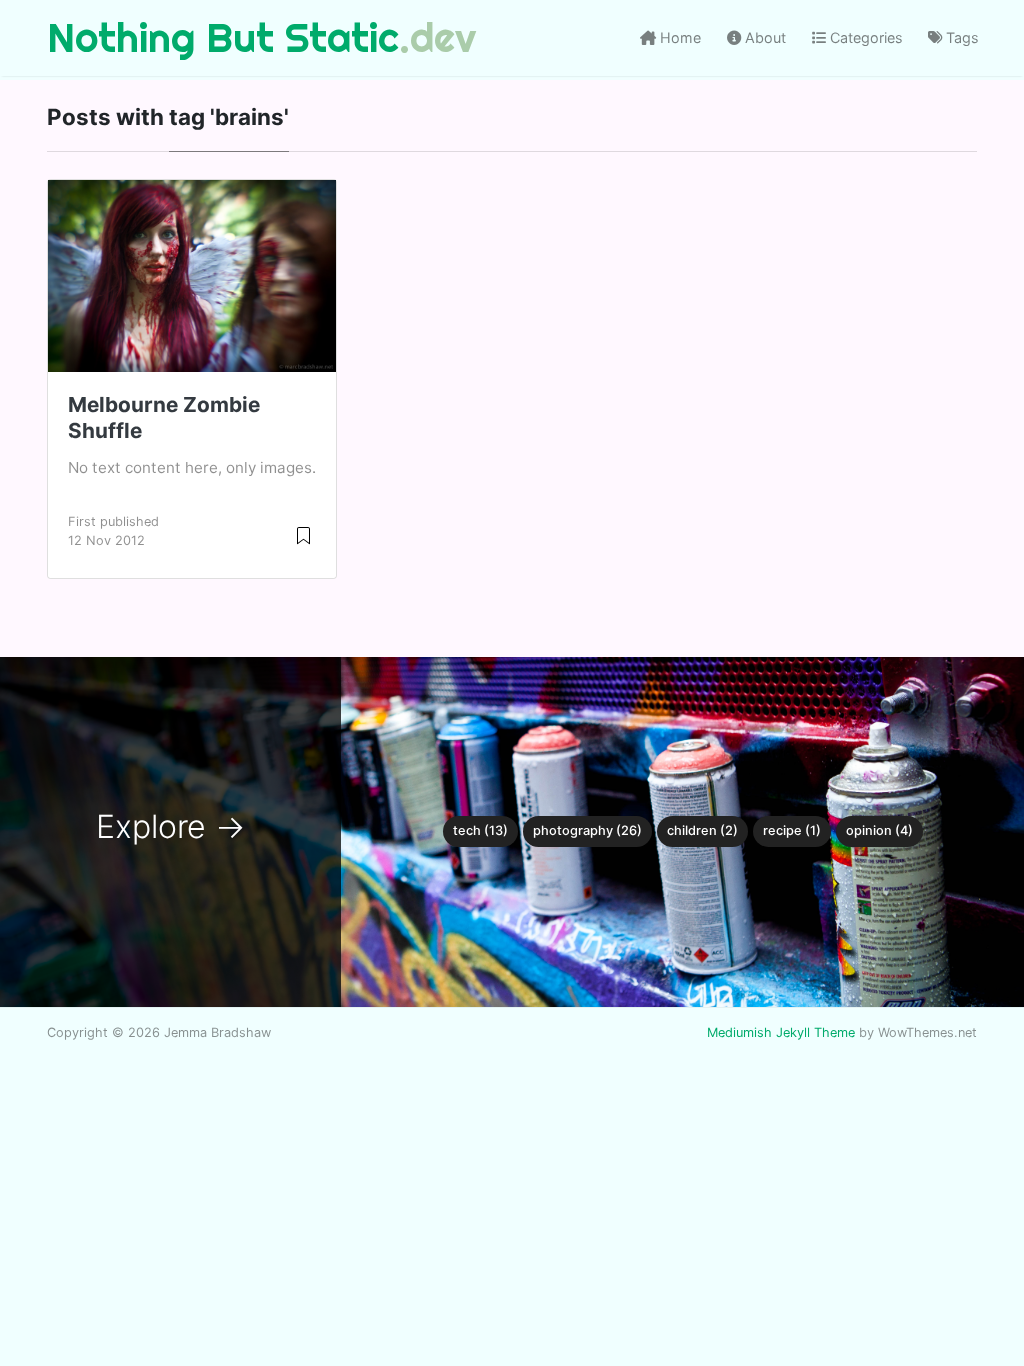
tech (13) (480, 830)
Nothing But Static (223, 37)
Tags (960, 37)
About (763, 37)
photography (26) (587, 830)
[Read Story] (303, 534)
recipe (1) (792, 830)
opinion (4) (879, 830)
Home (678, 37)
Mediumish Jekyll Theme (781, 1032)
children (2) (702, 830)
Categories (864, 37)
